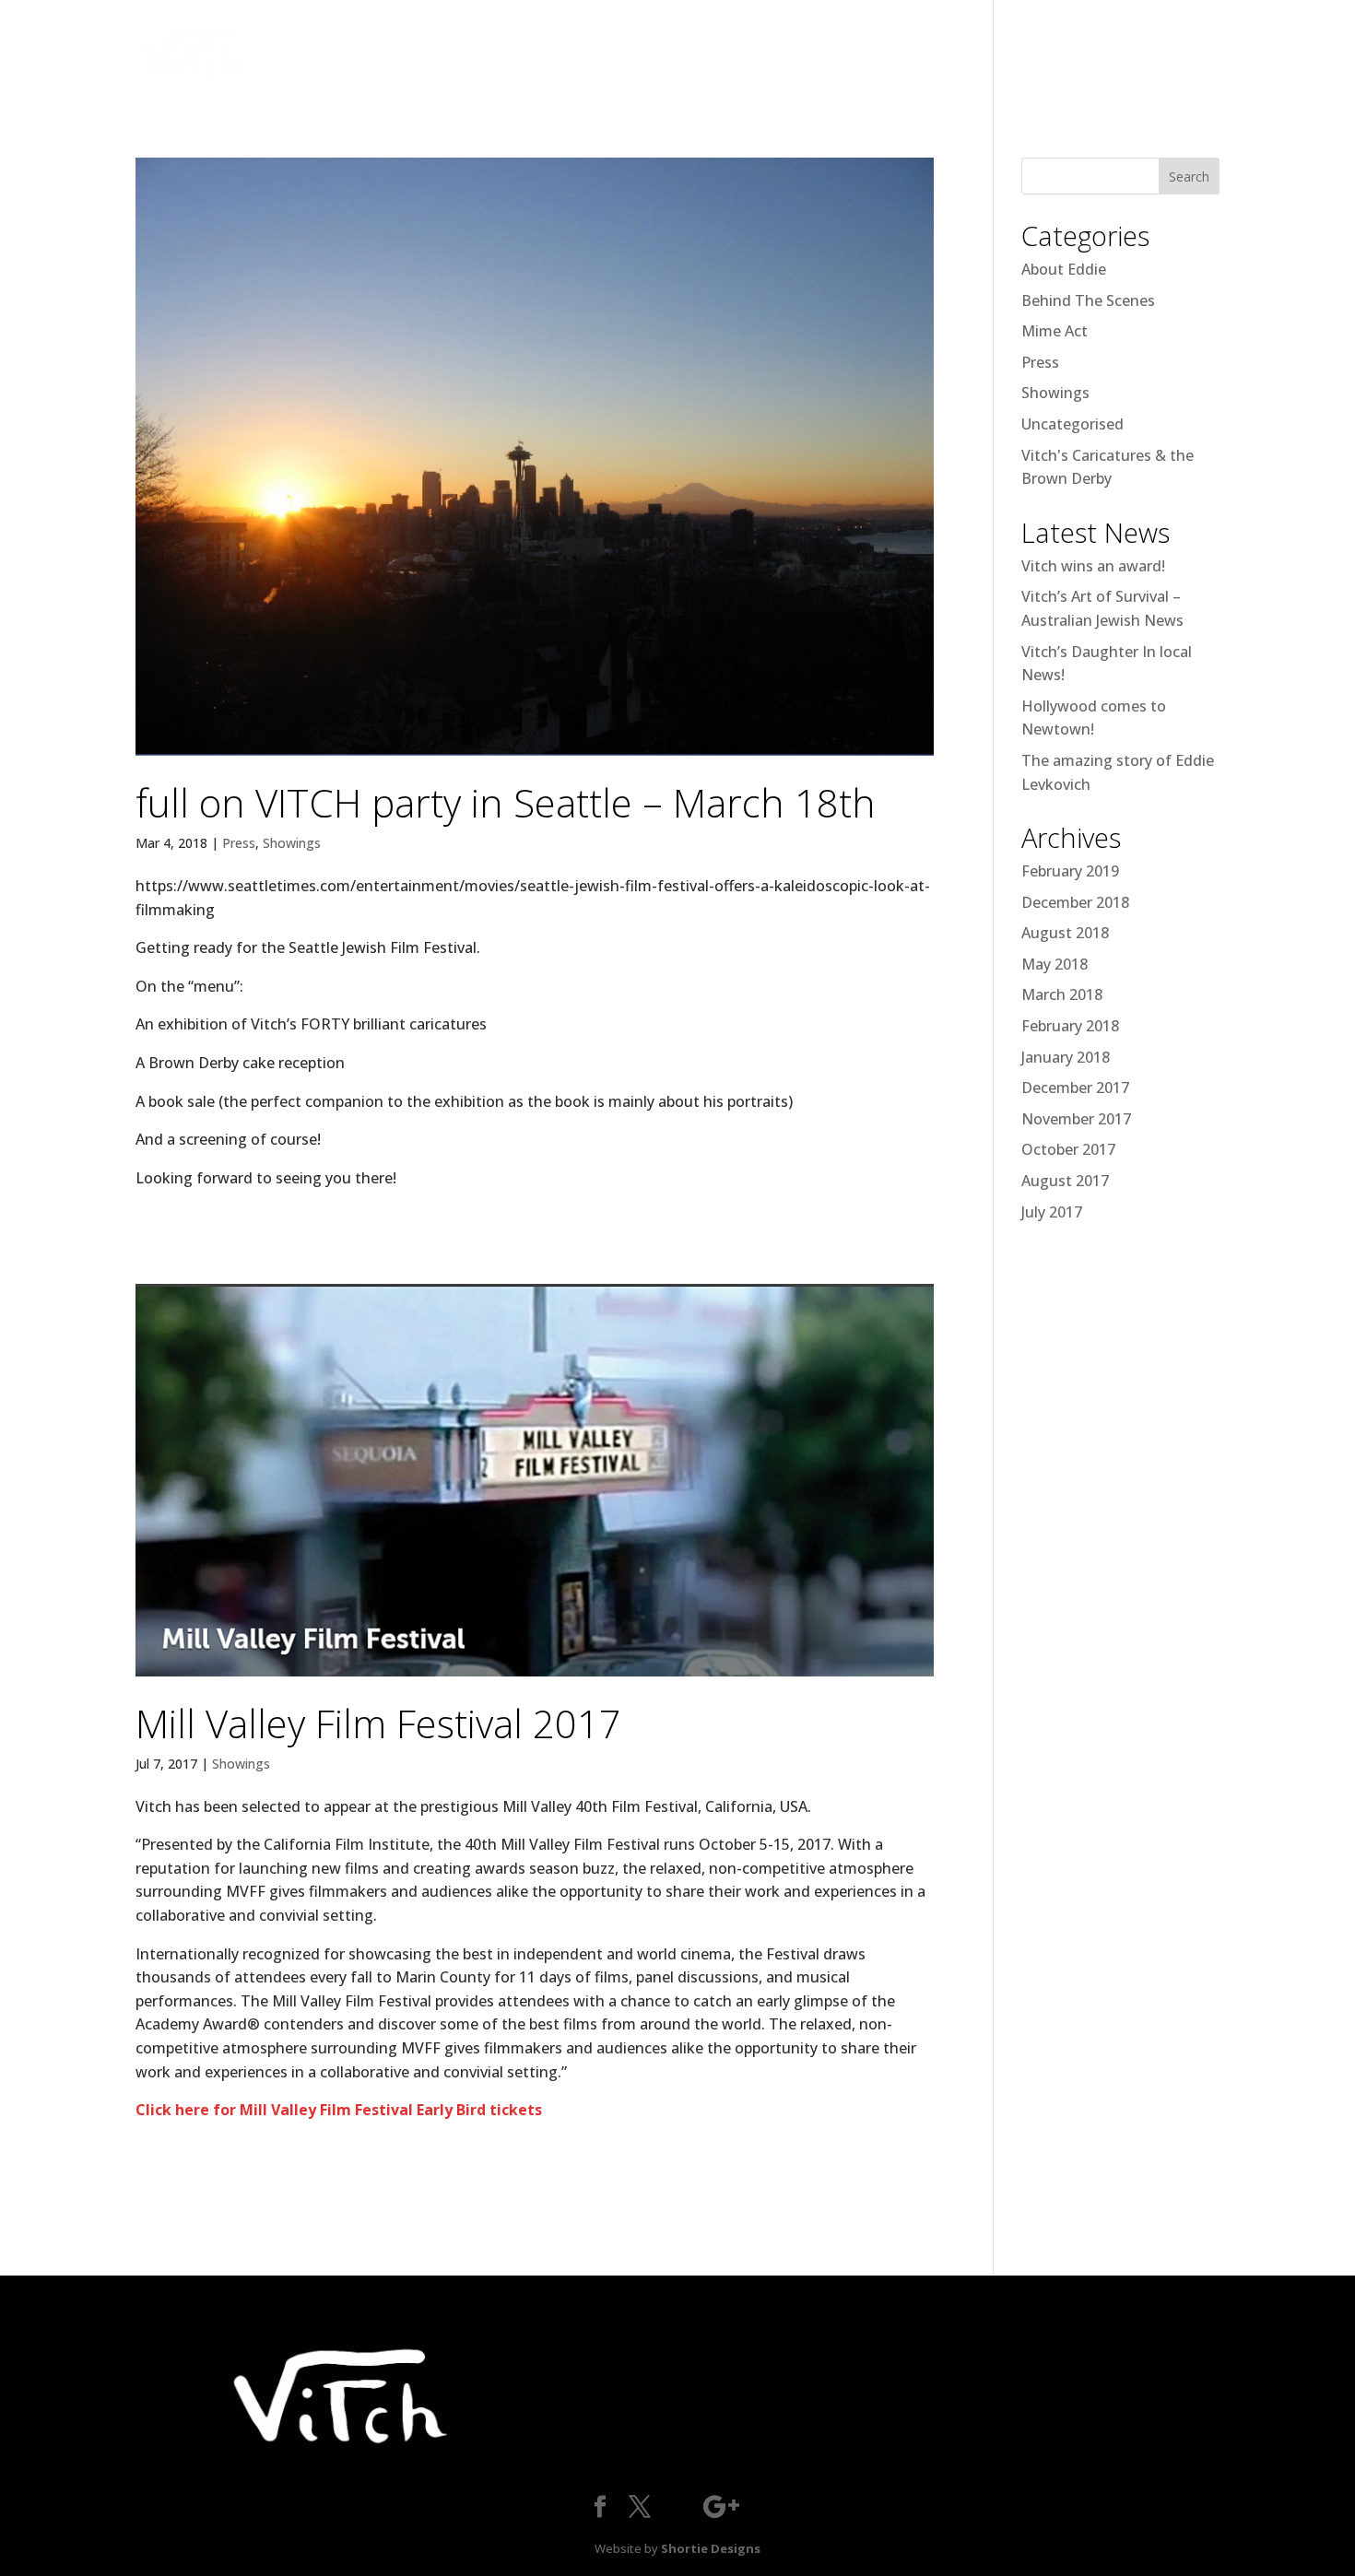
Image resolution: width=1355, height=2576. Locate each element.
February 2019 (1070, 871)
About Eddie (1064, 269)
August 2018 (1065, 933)
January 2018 (1066, 1057)
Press (239, 843)
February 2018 (1070, 1026)
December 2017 (1075, 1088)
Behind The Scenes (1088, 300)
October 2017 (1068, 1149)
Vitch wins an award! (1093, 566)
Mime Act (1055, 331)
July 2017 (1052, 1212)
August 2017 (1065, 1181)
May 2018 (1055, 964)
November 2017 (1076, 1119)
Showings (292, 843)
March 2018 (1062, 994)
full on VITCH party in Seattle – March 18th (506, 802)
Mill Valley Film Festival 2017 (378, 1723)
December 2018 (1075, 902)
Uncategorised (1072, 424)
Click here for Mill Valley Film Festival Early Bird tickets (339, 2110)
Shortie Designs (711, 2548)
